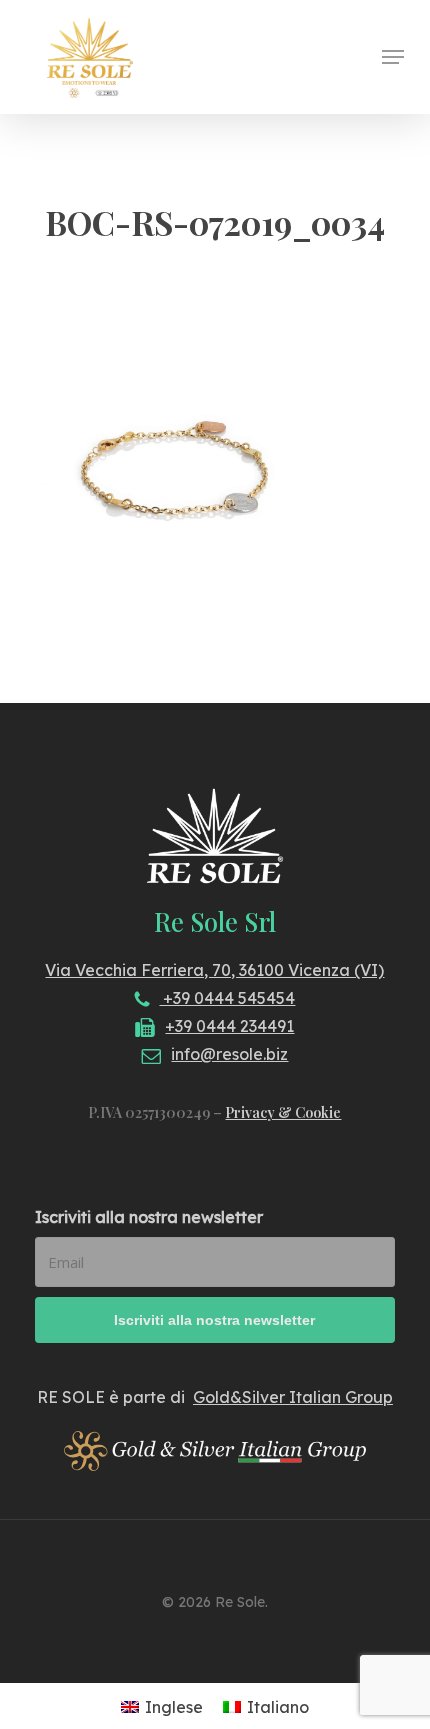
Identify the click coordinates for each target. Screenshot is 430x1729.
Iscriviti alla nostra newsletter (149, 1217)
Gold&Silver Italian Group (293, 1397)
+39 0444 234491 (229, 1026)
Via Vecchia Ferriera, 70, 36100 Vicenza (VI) (214, 970)
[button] (393, 57)
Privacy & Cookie (283, 1112)
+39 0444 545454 (227, 998)
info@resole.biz (229, 1054)
